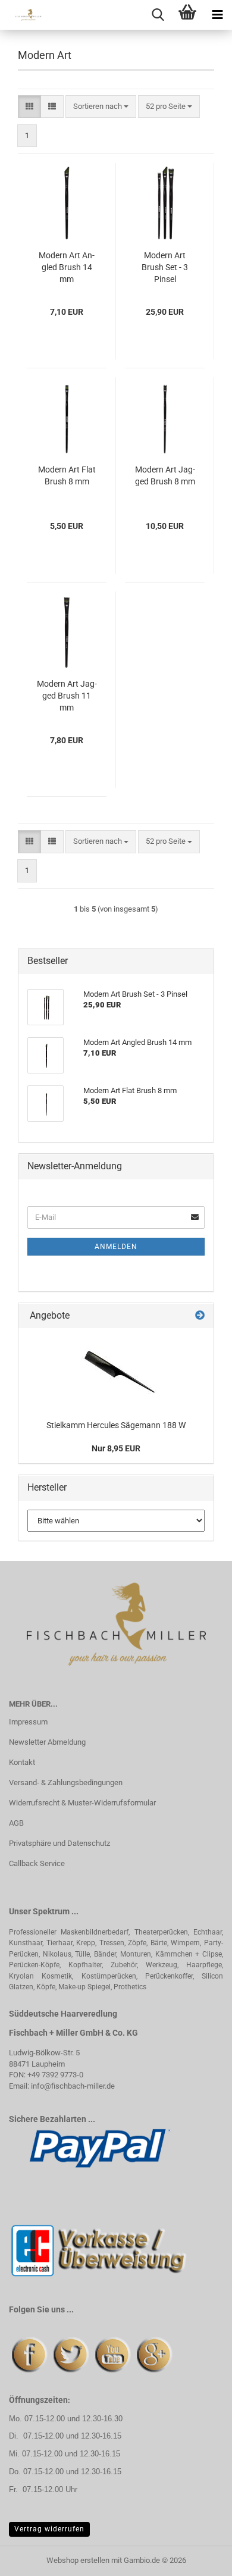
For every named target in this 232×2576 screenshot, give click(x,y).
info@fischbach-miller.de (73, 2086)
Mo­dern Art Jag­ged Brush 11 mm (67, 696)
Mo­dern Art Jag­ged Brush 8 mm (165, 475)
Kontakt (22, 1762)
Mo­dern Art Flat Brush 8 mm (67, 475)
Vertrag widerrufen (49, 2529)
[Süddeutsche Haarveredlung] (24, 15)
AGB (16, 1823)
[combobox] (101, 107)
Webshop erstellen (78, 2560)
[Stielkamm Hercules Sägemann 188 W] (116, 1371)
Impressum (28, 1722)
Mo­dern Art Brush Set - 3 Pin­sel (165, 267)
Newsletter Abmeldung (47, 1742)
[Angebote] (200, 1316)
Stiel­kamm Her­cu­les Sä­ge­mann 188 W (116, 1425)
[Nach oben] (199, 2558)
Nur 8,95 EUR (116, 1448)
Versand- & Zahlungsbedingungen (66, 1782)
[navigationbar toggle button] (217, 15)
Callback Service (37, 1863)
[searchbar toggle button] (158, 15)
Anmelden (116, 1247)
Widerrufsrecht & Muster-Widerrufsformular (82, 1803)
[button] (29, 107)
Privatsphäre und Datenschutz (59, 1843)
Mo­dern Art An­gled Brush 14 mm (67, 267)
